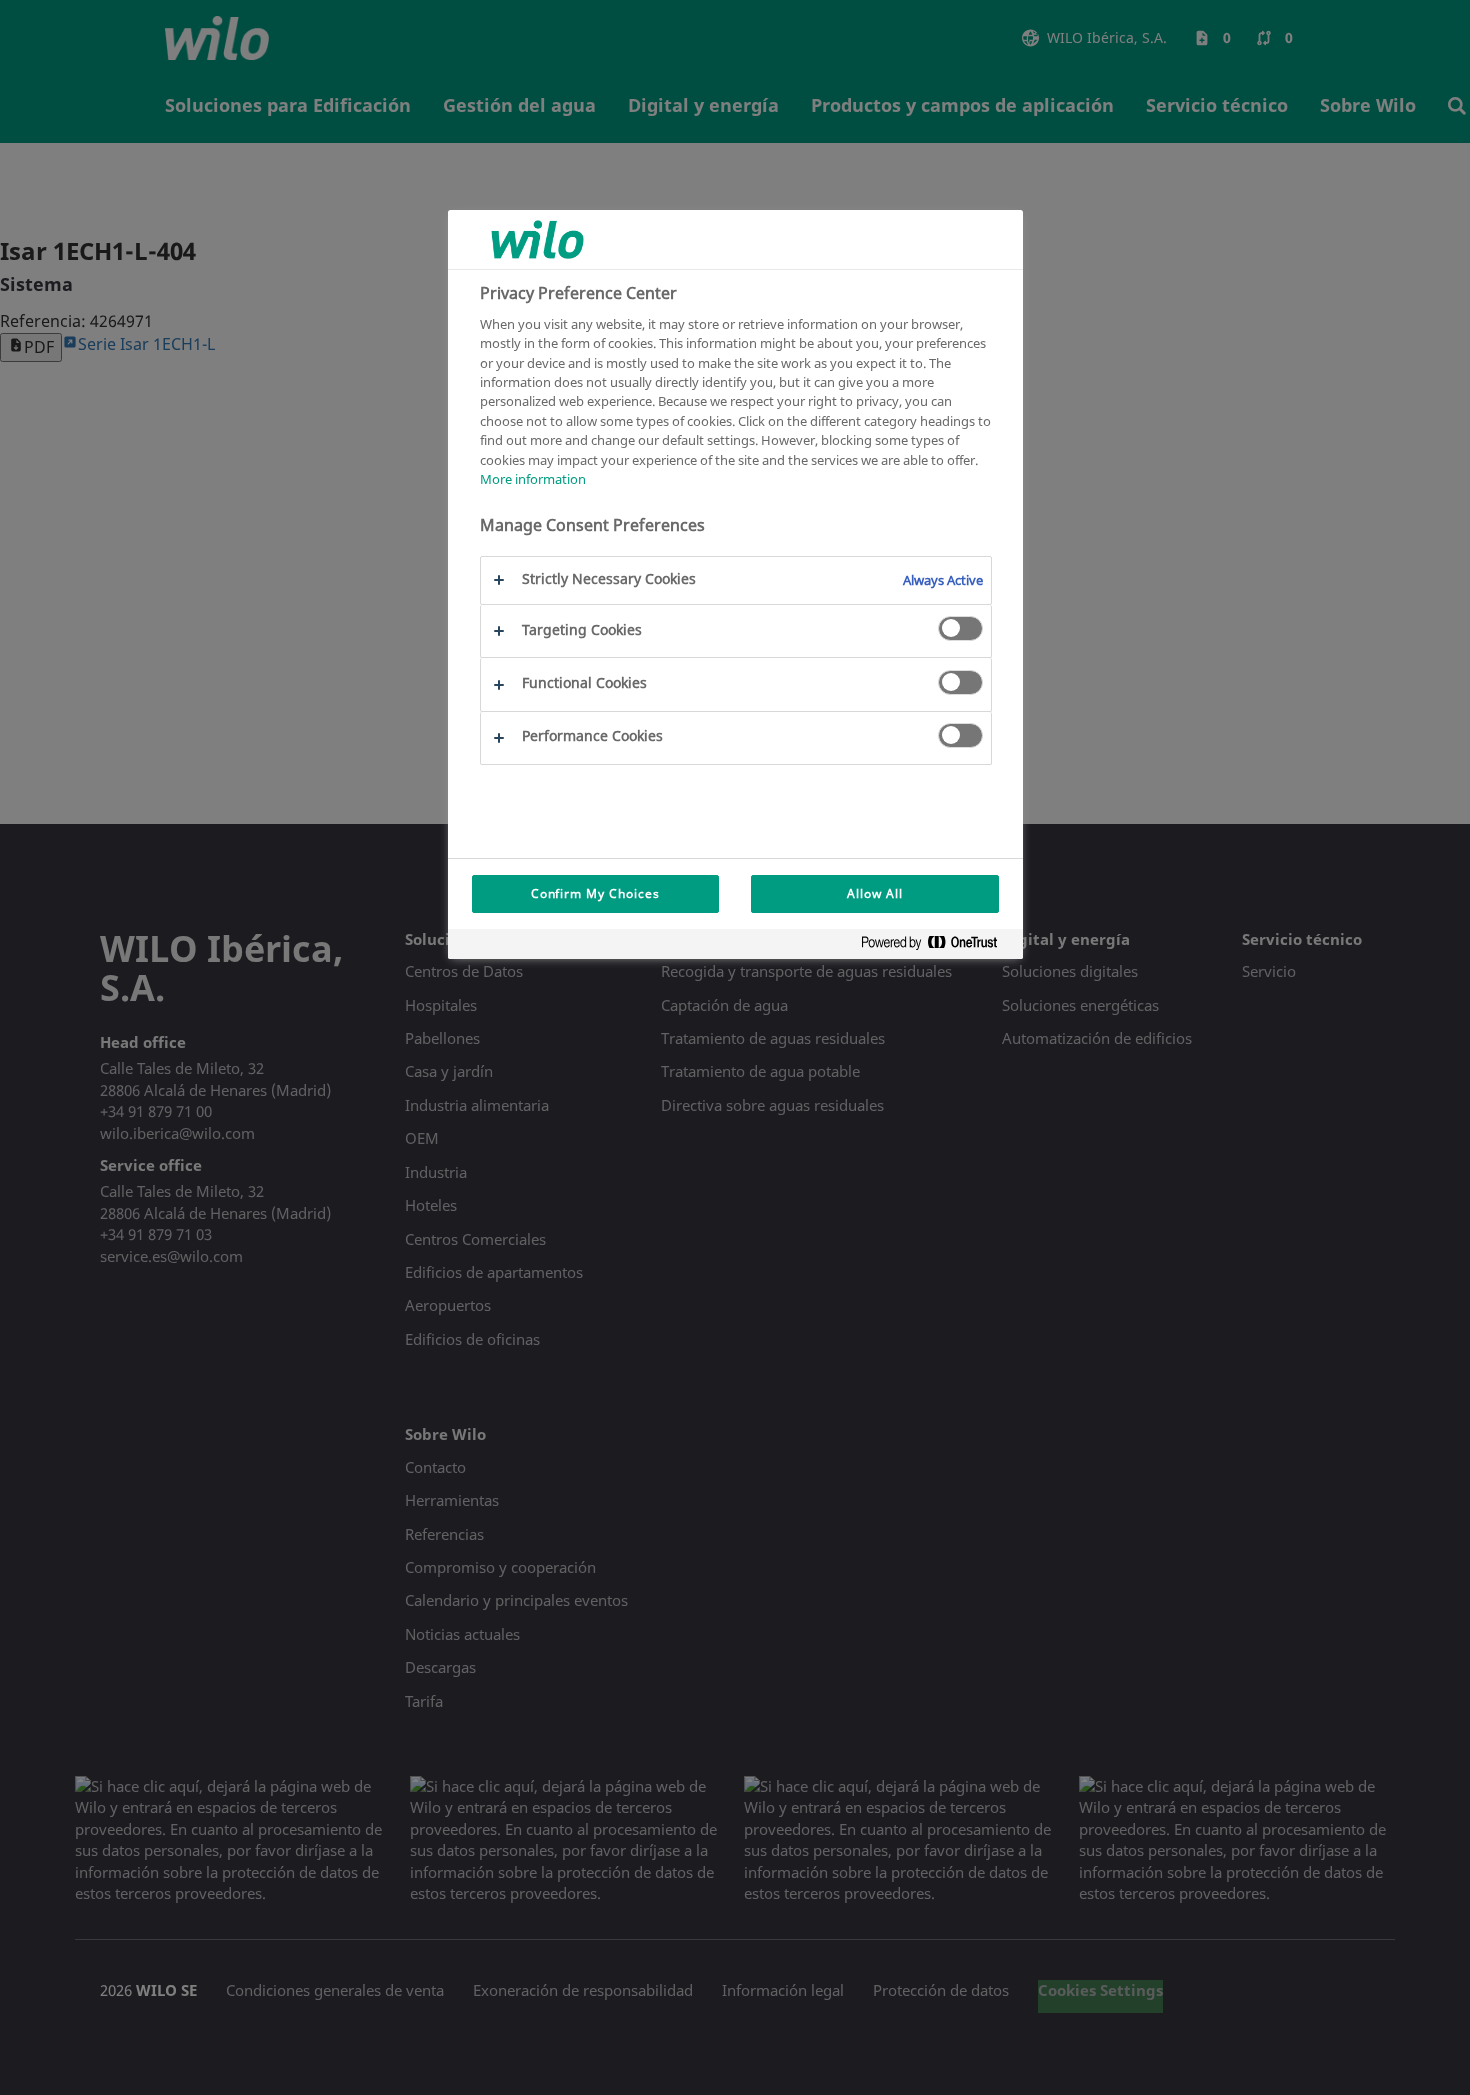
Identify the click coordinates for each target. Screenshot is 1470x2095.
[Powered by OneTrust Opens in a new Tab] (937, 946)
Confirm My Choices (595, 893)
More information (533, 479)
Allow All (875, 893)
